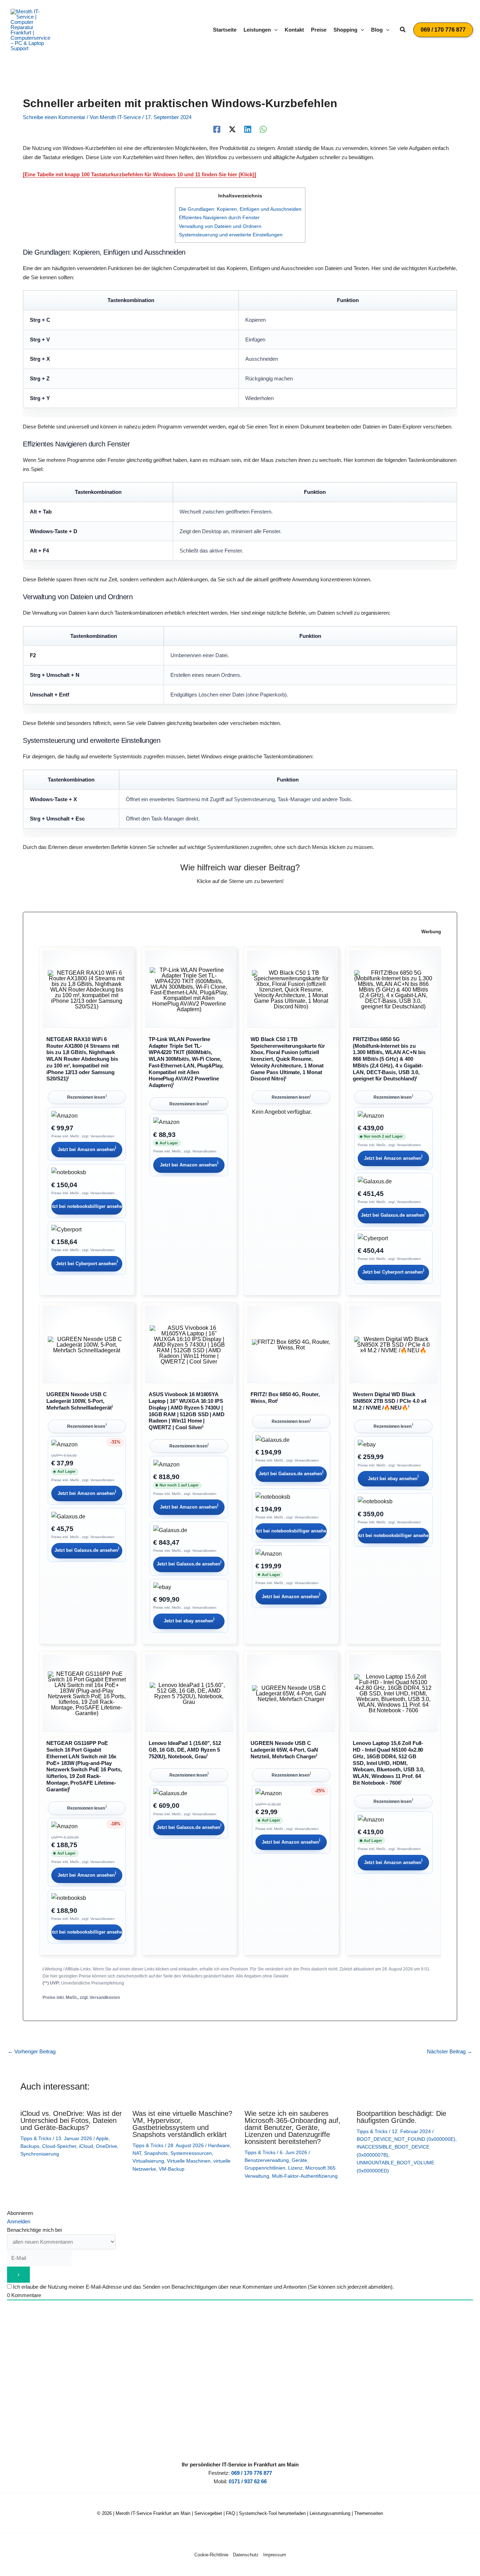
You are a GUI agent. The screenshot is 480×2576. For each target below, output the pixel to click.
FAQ (231, 2513)
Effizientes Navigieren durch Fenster (219, 217)
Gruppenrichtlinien (265, 2168)
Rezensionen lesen (87, 1097)
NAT (137, 2153)
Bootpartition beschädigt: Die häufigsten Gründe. (401, 2117)
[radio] (216, 895)
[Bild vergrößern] (87, 990)
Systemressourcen (191, 2153)
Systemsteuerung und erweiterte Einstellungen (231, 235)
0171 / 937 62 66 (248, 2481)
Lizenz (295, 2168)
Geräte (299, 2160)
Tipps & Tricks (36, 2138)
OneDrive (106, 2146)
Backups (30, 2146)
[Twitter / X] (232, 129)
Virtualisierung (148, 2161)
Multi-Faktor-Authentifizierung (305, 2176)
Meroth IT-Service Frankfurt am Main (153, 2513)
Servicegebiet (208, 2513)
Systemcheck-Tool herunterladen (272, 2513)
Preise (319, 30)
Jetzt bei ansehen (87, 1148)
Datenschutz (246, 2555)
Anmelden (19, 2221)
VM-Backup (172, 2169)
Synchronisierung (40, 2154)
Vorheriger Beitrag (32, 2051)
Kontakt (294, 30)
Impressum (275, 2555)
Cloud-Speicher (59, 2146)
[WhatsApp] (263, 129)
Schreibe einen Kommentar (54, 117)
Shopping (345, 30)
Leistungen (257, 30)
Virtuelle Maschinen (189, 2161)
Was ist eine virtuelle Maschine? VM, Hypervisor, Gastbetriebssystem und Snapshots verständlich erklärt (182, 2124)
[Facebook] (217, 129)
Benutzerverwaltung (267, 2160)
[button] (274, 30)
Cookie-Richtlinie (211, 2555)
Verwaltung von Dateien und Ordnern (220, 226)
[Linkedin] (248, 129)
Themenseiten (369, 2513)
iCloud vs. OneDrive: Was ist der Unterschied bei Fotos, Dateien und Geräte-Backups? (71, 2120)
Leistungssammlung (330, 2513)
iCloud (86, 2146)
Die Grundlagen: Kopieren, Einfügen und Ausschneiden (240, 209)
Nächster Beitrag (450, 2051)
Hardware (219, 2145)
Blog (377, 30)
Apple (102, 2138)
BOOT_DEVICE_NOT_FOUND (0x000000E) (406, 2139)
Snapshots (156, 2153)
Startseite (225, 30)
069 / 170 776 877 (252, 2473)
